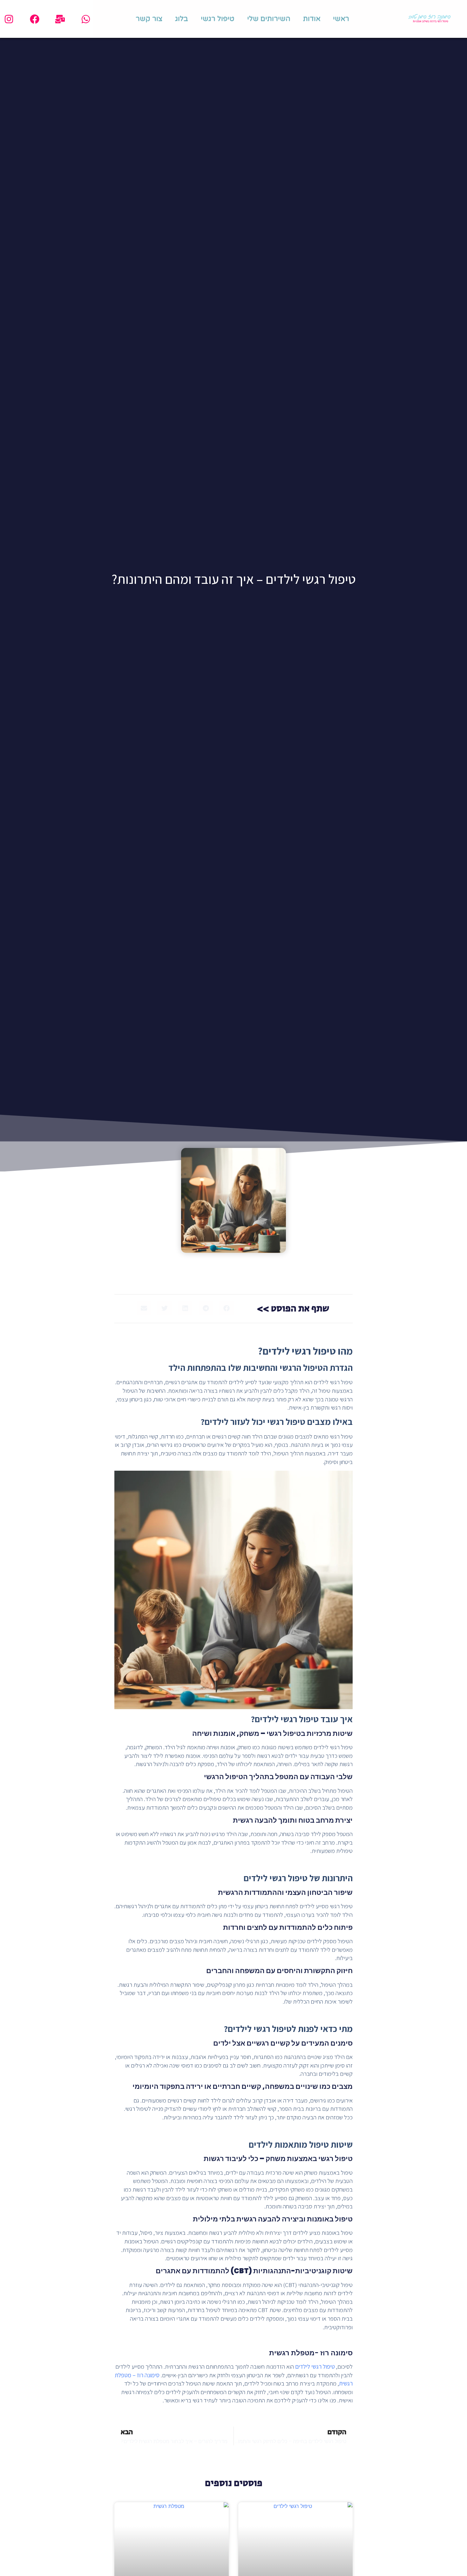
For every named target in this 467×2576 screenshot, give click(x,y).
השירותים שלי (269, 19)
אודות (312, 19)
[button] (226, 1308)
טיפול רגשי (218, 19)
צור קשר (149, 19)
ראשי (341, 19)
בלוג (182, 19)
